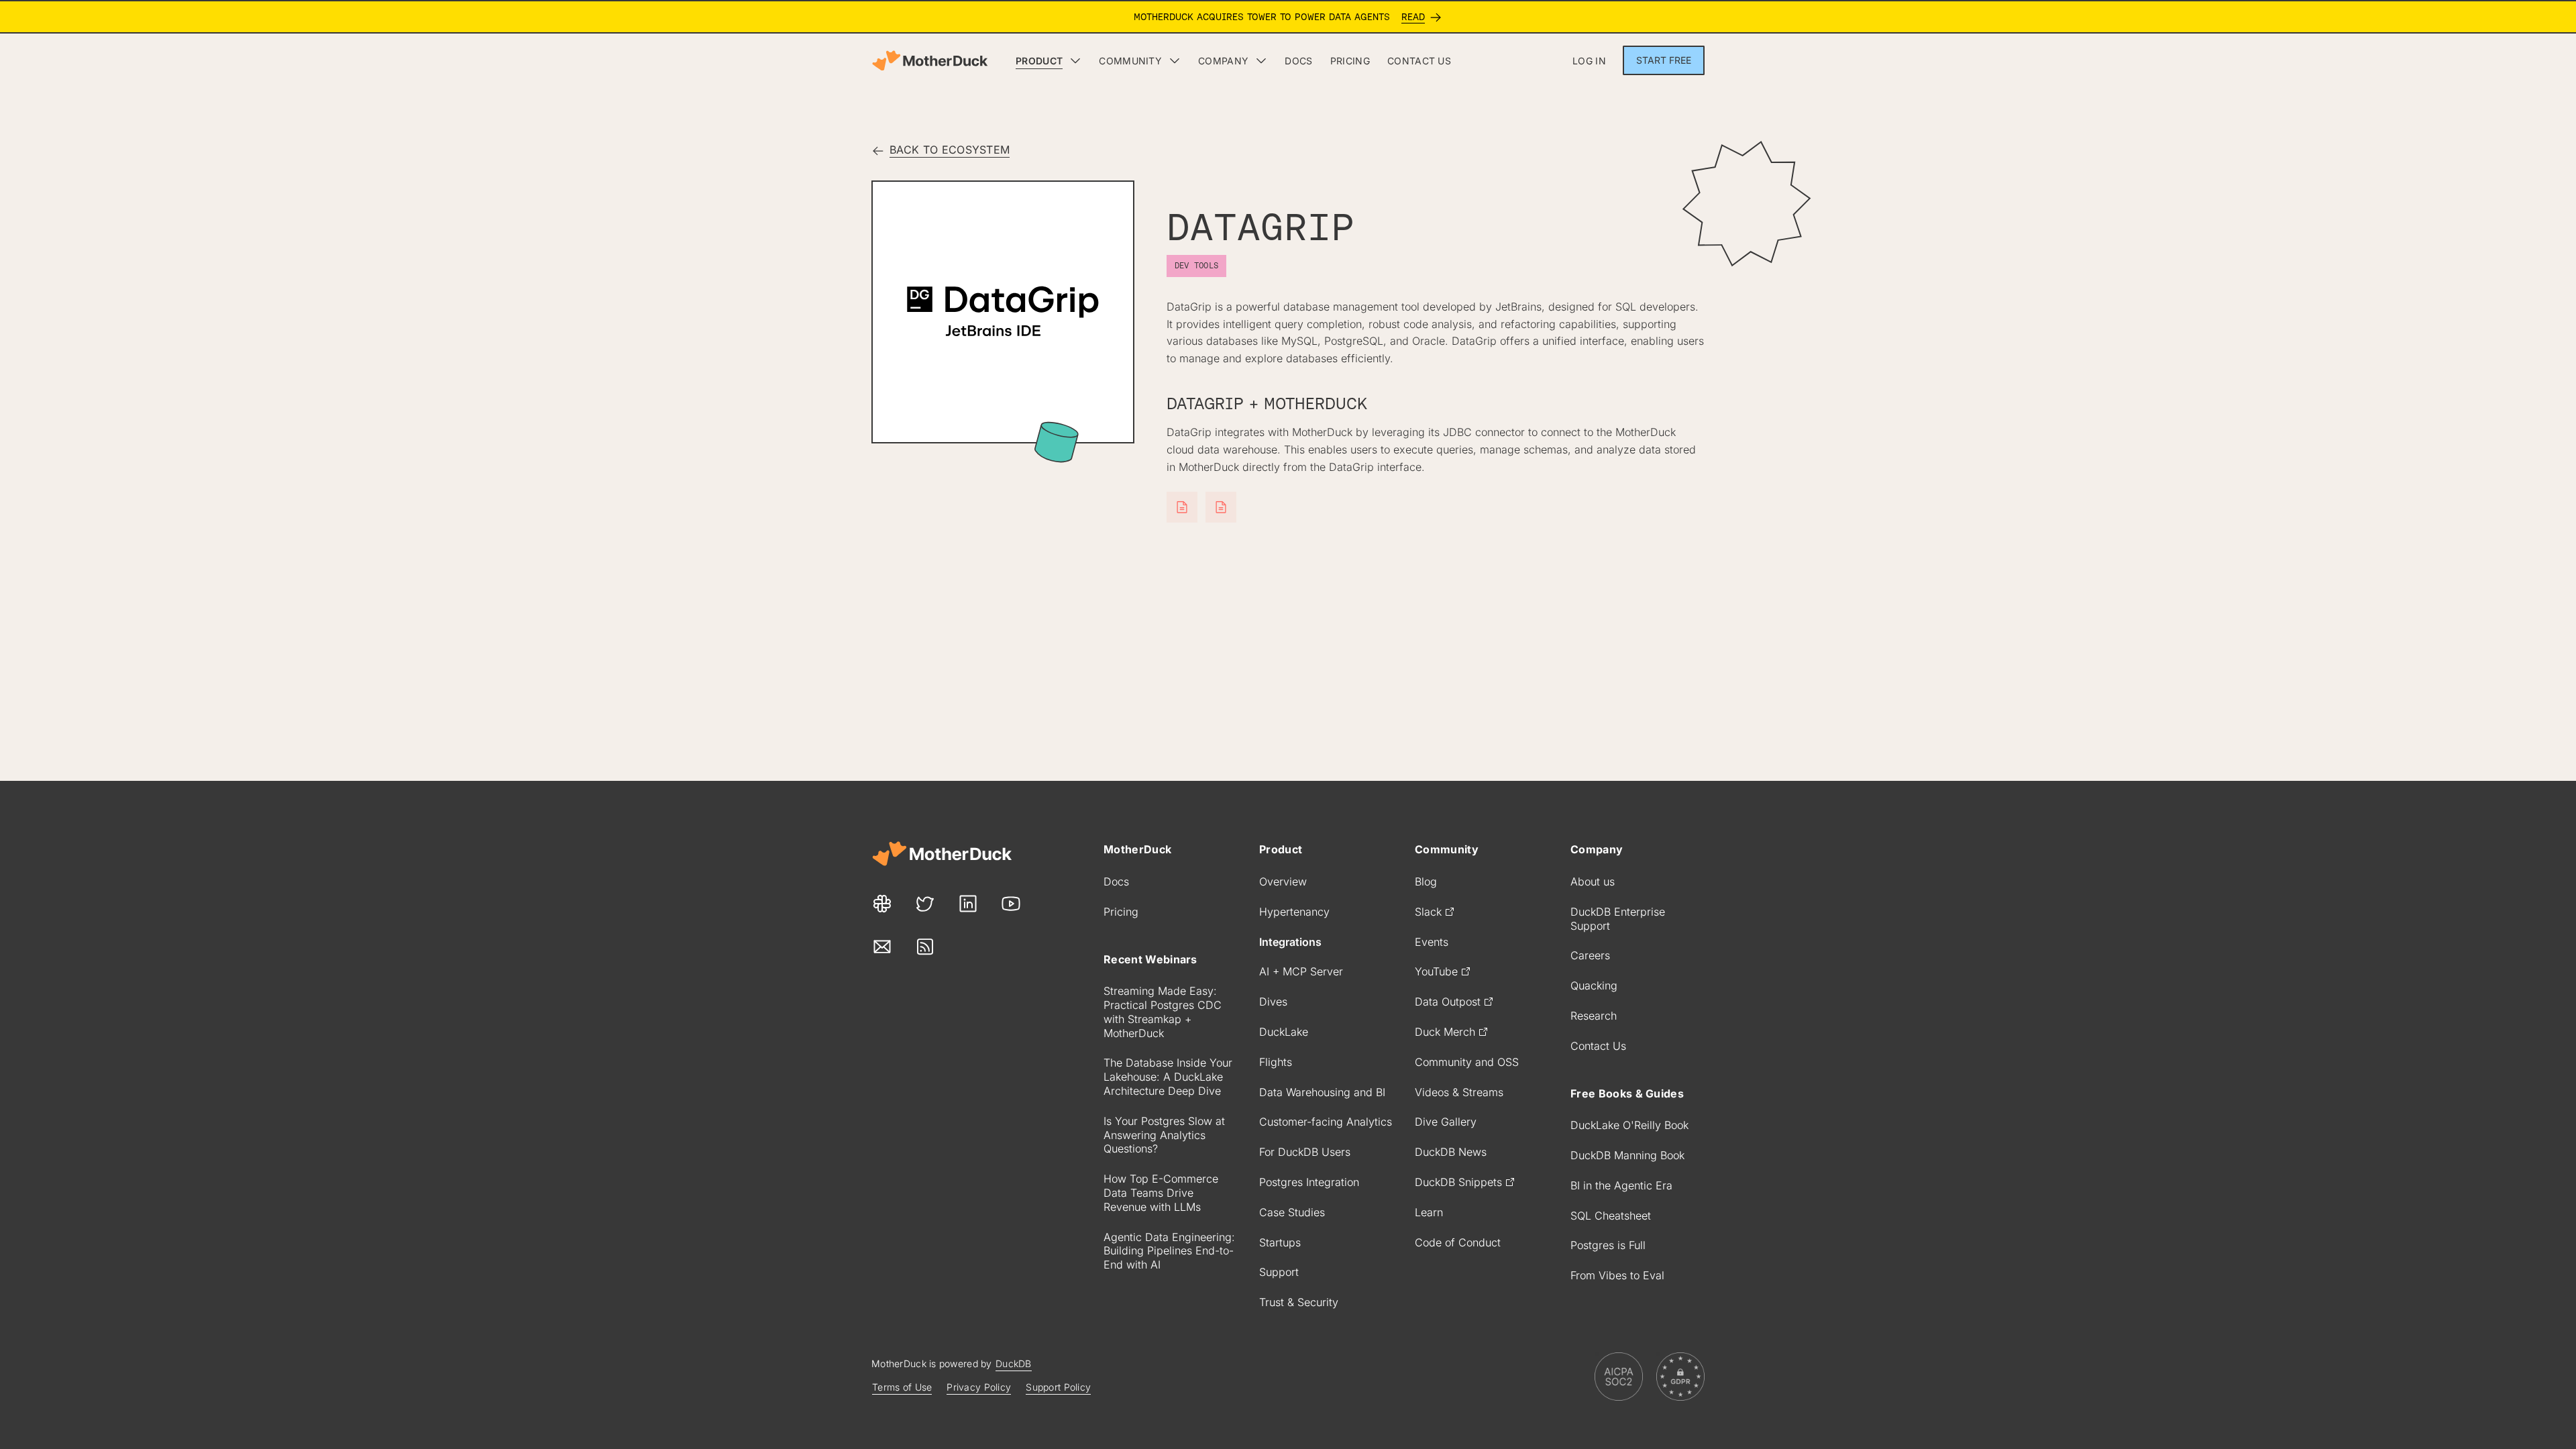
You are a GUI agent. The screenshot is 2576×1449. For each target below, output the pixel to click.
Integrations (1290, 942)
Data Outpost (1448, 1002)
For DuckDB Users (1305, 1152)
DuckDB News (1451, 1152)
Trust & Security (1299, 1302)
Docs (1116, 881)
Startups (1280, 1242)
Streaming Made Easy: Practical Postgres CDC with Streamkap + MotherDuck (1163, 1012)
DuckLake (1284, 1032)
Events (1432, 942)
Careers (1590, 955)
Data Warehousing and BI (1322, 1092)
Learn (1429, 1212)
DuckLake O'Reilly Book (1629, 1125)
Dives (1273, 1002)
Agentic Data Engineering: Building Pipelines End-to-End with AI (1169, 1251)
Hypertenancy (1294, 912)
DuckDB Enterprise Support (1618, 919)
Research (1594, 1016)
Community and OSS (1467, 1062)
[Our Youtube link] (1011, 904)
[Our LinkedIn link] (968, 904)
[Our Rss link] (925, 947)
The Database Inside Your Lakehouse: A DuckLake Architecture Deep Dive (1168, 1077)
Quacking (1594, 985)
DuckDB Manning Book (1627, 1155)
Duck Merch (1445, 1032)
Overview (1283, 881)
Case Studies (1292, 1212)
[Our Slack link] (882, 904)
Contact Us (1598, 1046)
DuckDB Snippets (1458, 1182)
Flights (1276, 1062)
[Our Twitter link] (925, 904)
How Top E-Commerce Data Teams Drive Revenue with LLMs (1161, 1193)
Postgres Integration (1309, 1182)
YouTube (1436, 971)
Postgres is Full (1608, 1245)
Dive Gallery (1446, 1122)
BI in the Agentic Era (1621, 1185)
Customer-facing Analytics (1326, 1122)
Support (1279, 1272)
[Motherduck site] (942, 854)
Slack (1428, 912)
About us (1593, 881)
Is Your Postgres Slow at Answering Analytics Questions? (1164, 1135)
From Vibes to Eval (1617, 1275)
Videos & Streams (1459, 1092)
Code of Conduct (1458, 1242)
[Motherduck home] (930, 61)
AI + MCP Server (1301, 971)
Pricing (1121, 912)
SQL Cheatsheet (1611, 1216)
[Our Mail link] (882, 947)
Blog (1426, 881)
